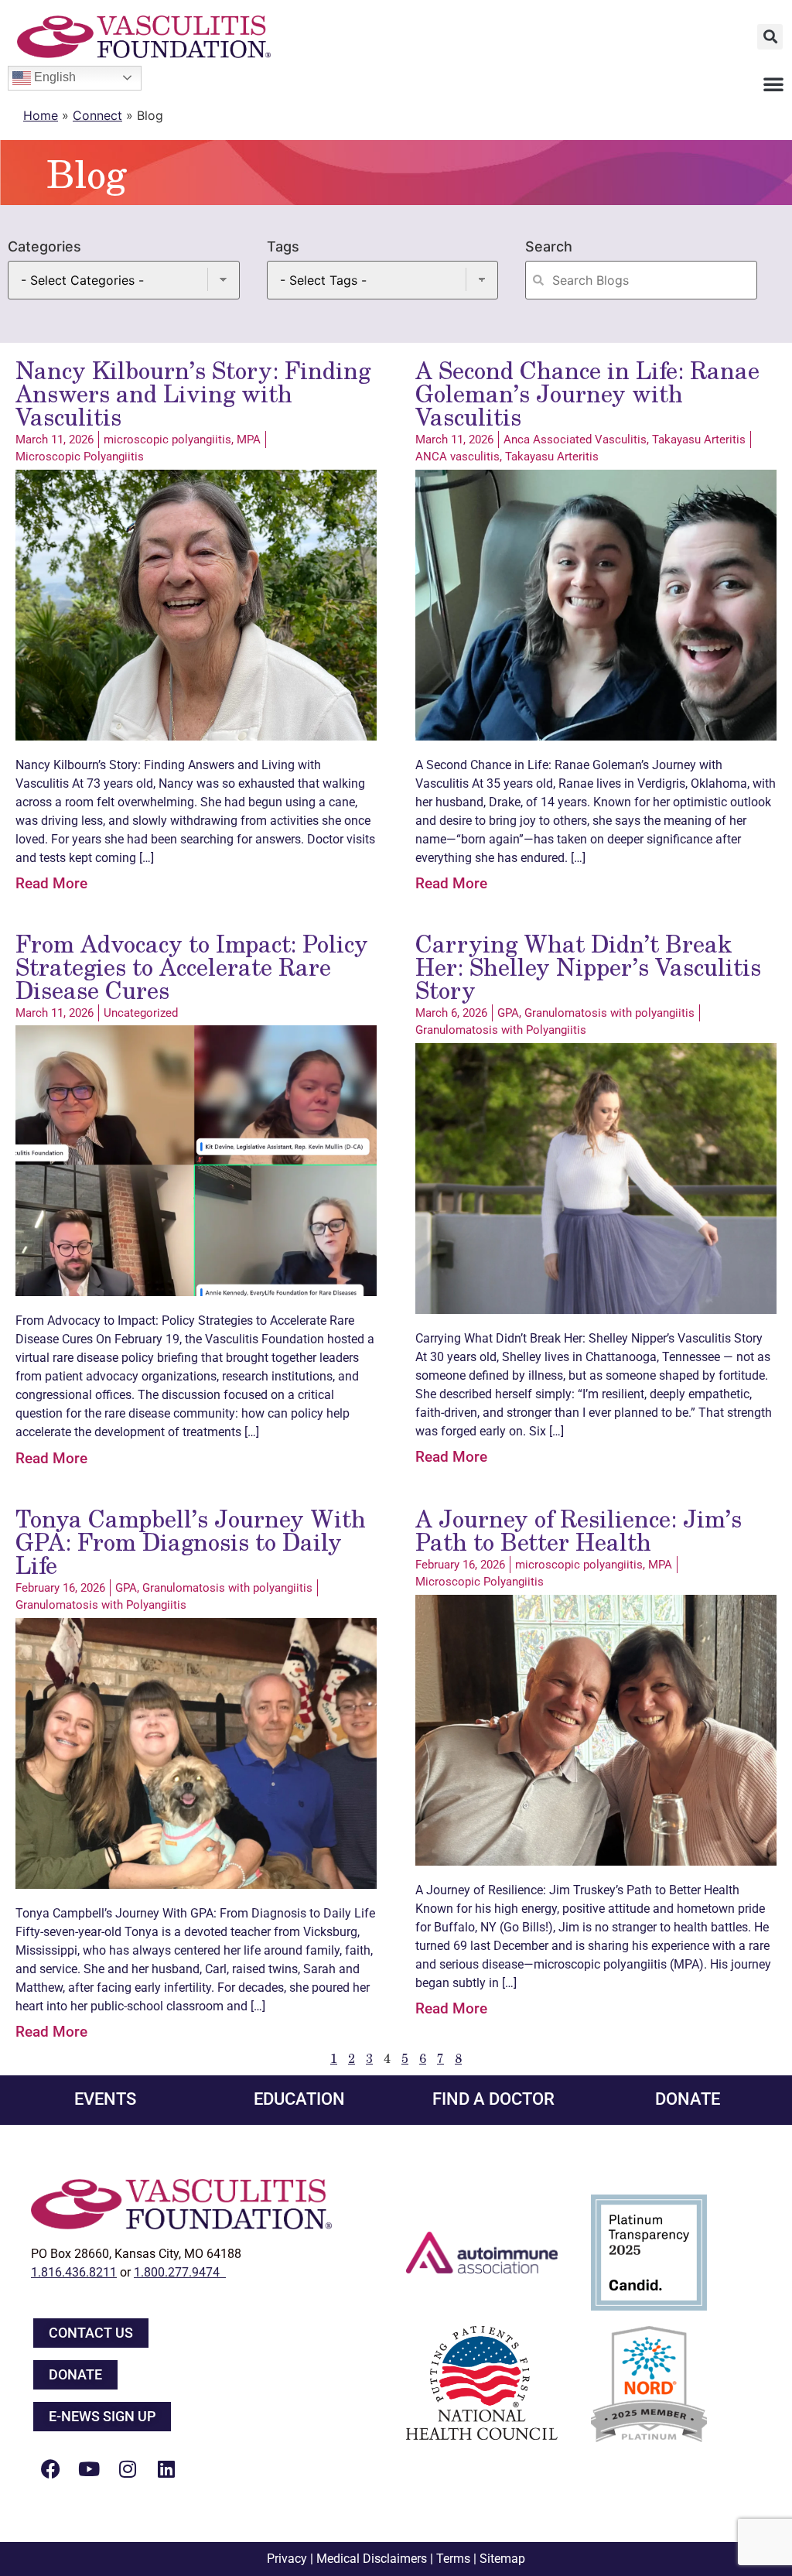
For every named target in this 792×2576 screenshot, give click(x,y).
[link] (42, 783)
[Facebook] (50, 2468)
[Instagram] (128, 2468)
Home (41, 115)
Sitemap (502, 2559)
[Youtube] (89, 2468)
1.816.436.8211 (74, 2272)
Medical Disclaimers (372, 2559)
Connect (97, 115)
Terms (453, 2559)
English (53, 77)
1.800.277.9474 (180, 2272)
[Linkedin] (166, 2468)
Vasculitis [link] (42, 783)
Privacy (287, 2559)
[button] (770, 37)
